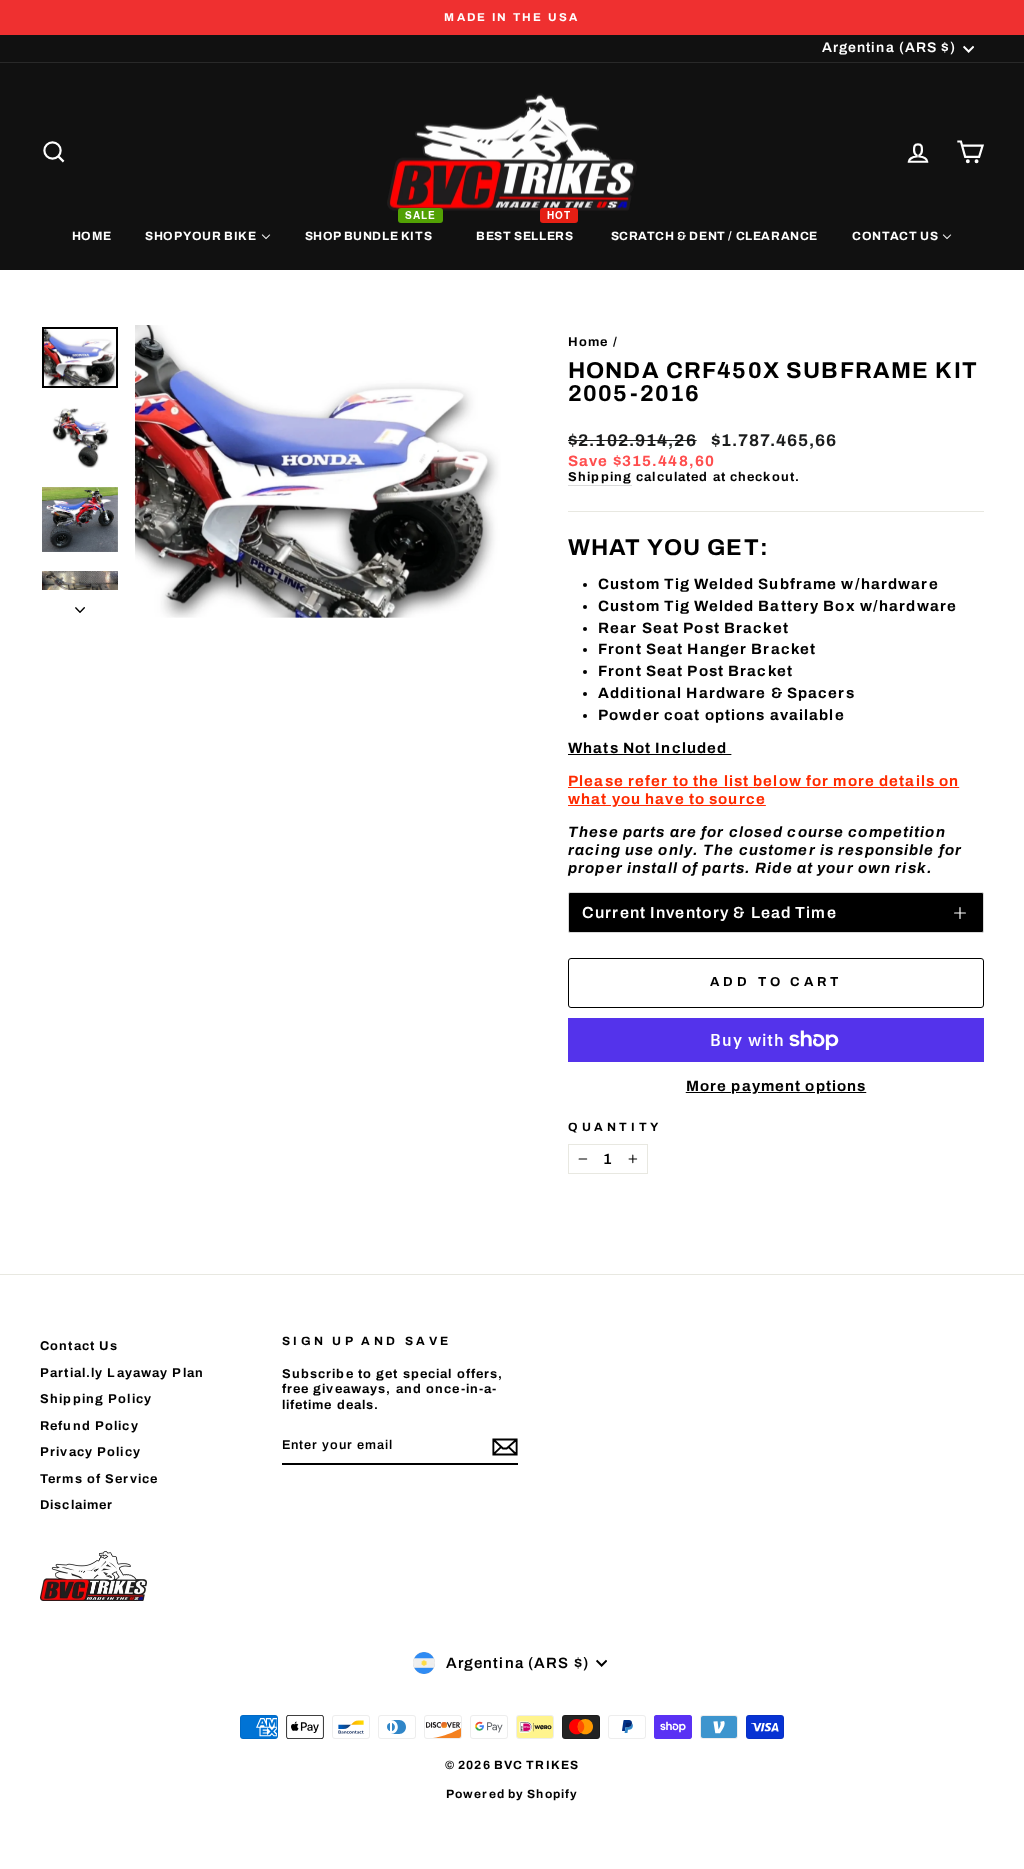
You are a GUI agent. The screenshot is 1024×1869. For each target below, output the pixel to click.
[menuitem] (91, 235)
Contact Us (79, 1346)
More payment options (776, 1086)
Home (588, 342)
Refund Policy (89, 1426)
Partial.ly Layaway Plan (122, 1373)
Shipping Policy (96, 1399)
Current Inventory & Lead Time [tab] (709, 912)
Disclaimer (76, 1505)
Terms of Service (99, 1479)
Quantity (615, 1127)
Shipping (600, 477)
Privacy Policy (90, 1452)
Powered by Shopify (512, 1794)
